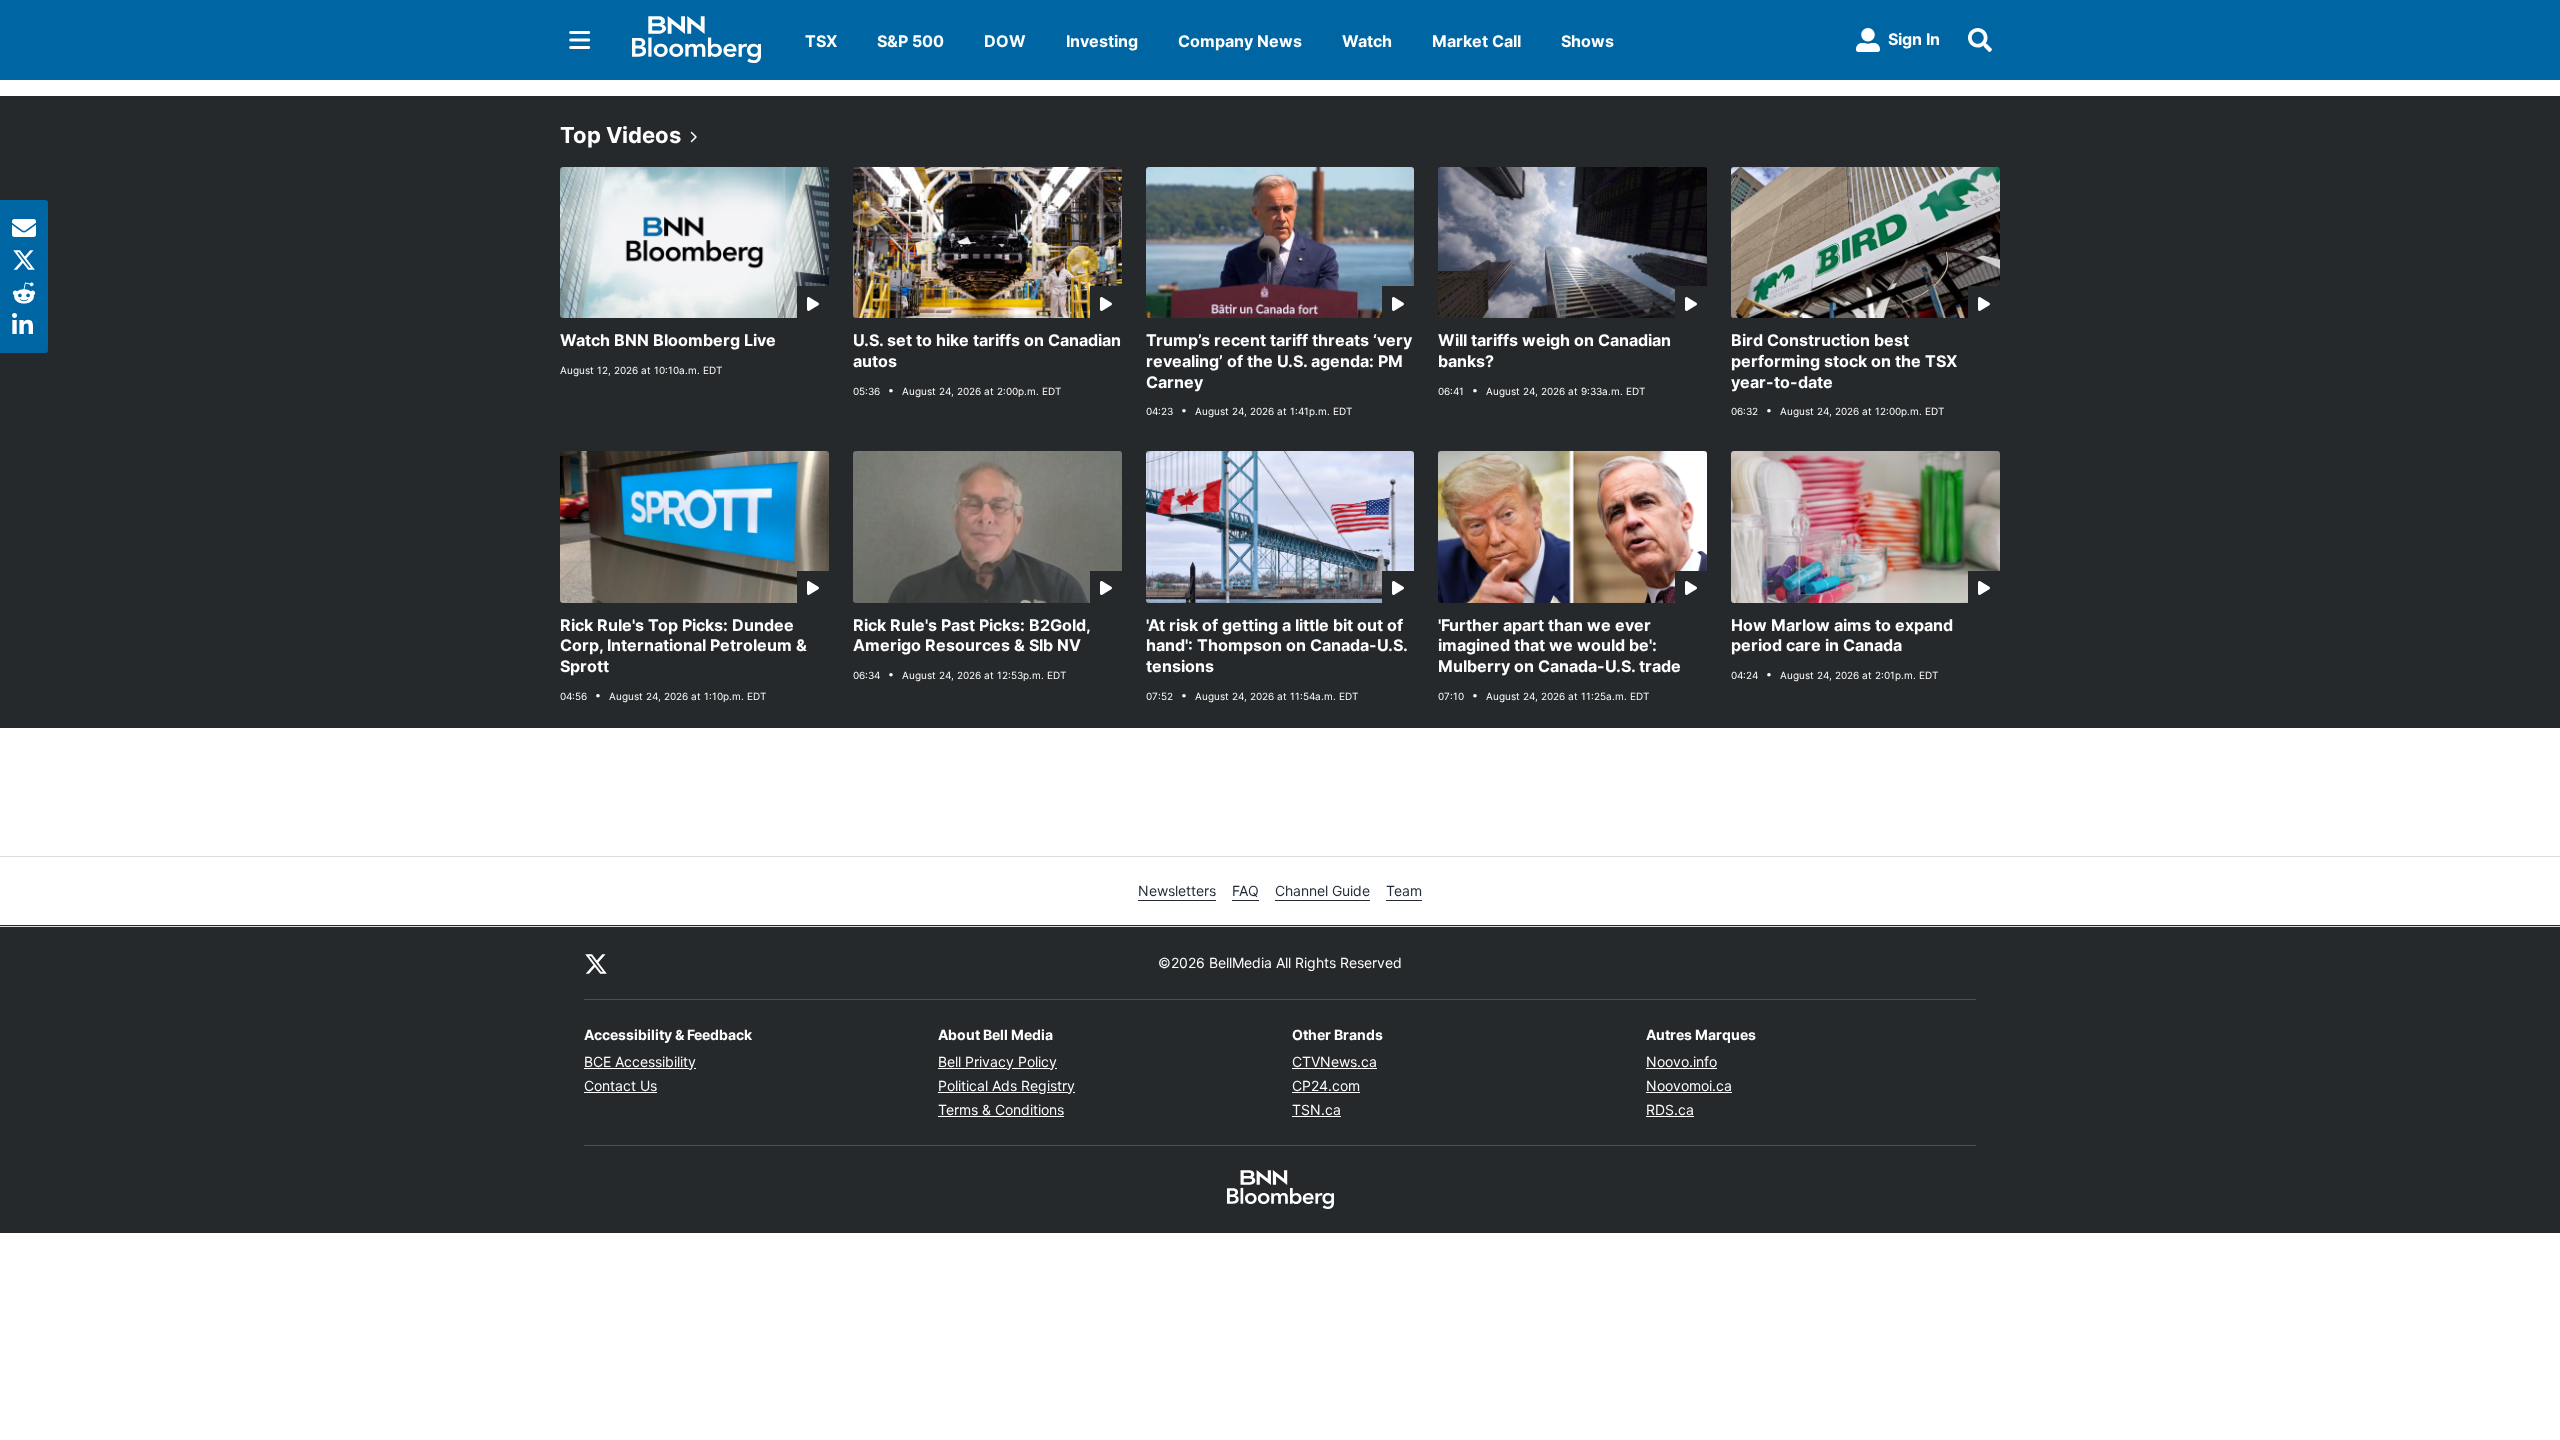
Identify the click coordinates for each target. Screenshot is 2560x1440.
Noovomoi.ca (1689, 1085)
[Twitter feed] (596, 963)
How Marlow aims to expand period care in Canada (1842, 635)
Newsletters (1177, 890)
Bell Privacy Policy (997, 1061)
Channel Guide (1322, 890)
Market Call (1476, 41)
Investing (1102, 41)
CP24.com (1326, 1085)
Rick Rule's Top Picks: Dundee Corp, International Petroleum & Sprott (683, 646)
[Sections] (580, 40)
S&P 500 (910, 41)
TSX (821, 41)
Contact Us (620, 1085)
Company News (1240, 41)
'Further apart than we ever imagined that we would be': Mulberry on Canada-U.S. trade (1559, 646)
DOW (1005, 41)
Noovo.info (1681, 1061)
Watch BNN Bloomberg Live (668, 340)
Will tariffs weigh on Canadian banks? (1554, 350)
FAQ (1245, 890)
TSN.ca (1316, 1109)
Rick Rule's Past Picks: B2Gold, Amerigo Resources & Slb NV (972, 635)
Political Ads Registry (1006, 1085)
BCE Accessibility (640, 1061)
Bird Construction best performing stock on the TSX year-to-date (1844, 361)
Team (1404, 890)
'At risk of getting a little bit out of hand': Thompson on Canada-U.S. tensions (1277, 646)
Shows (1587, 41)
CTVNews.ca (1334, 1061)
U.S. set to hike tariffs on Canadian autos (987, 350)
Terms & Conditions (1001, 1109)
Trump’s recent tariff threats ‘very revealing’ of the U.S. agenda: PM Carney (1279, 361)
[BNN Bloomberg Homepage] (696, 40)
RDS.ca (1670, 1109)
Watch (1367, 41)
